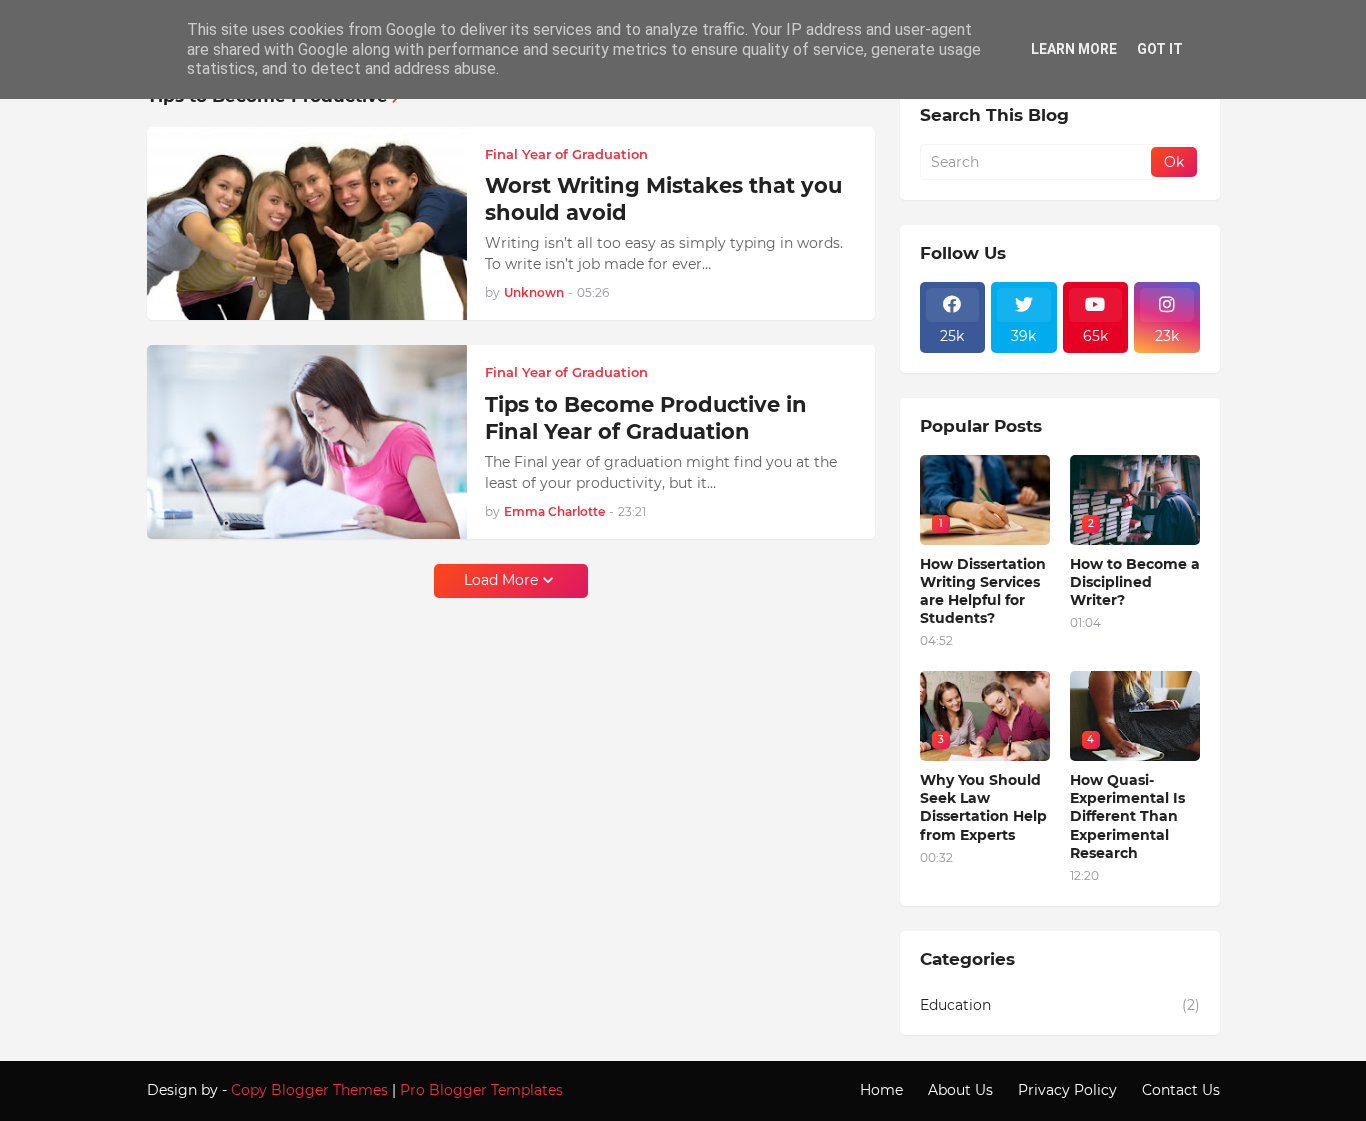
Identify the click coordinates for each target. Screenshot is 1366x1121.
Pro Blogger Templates (481, 1090)
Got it (1160, 49)
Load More (501, 580)
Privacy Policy (1067, 1090)
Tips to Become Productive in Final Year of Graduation (646, 418)
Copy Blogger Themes (309, 1090)
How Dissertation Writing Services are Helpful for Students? (983, 591)
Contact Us (1181, 1090)
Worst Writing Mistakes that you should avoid (663, 199)
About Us (960, 1090)
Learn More (1074, 49)
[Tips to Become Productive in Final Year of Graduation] (307, 442)
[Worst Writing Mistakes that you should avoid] (307, 224)
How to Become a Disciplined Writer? (1135, 582)
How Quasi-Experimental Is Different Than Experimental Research (1127, 816)
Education (1060, 1005)
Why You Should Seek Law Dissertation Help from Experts (983, 807)
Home (881, 1090)
